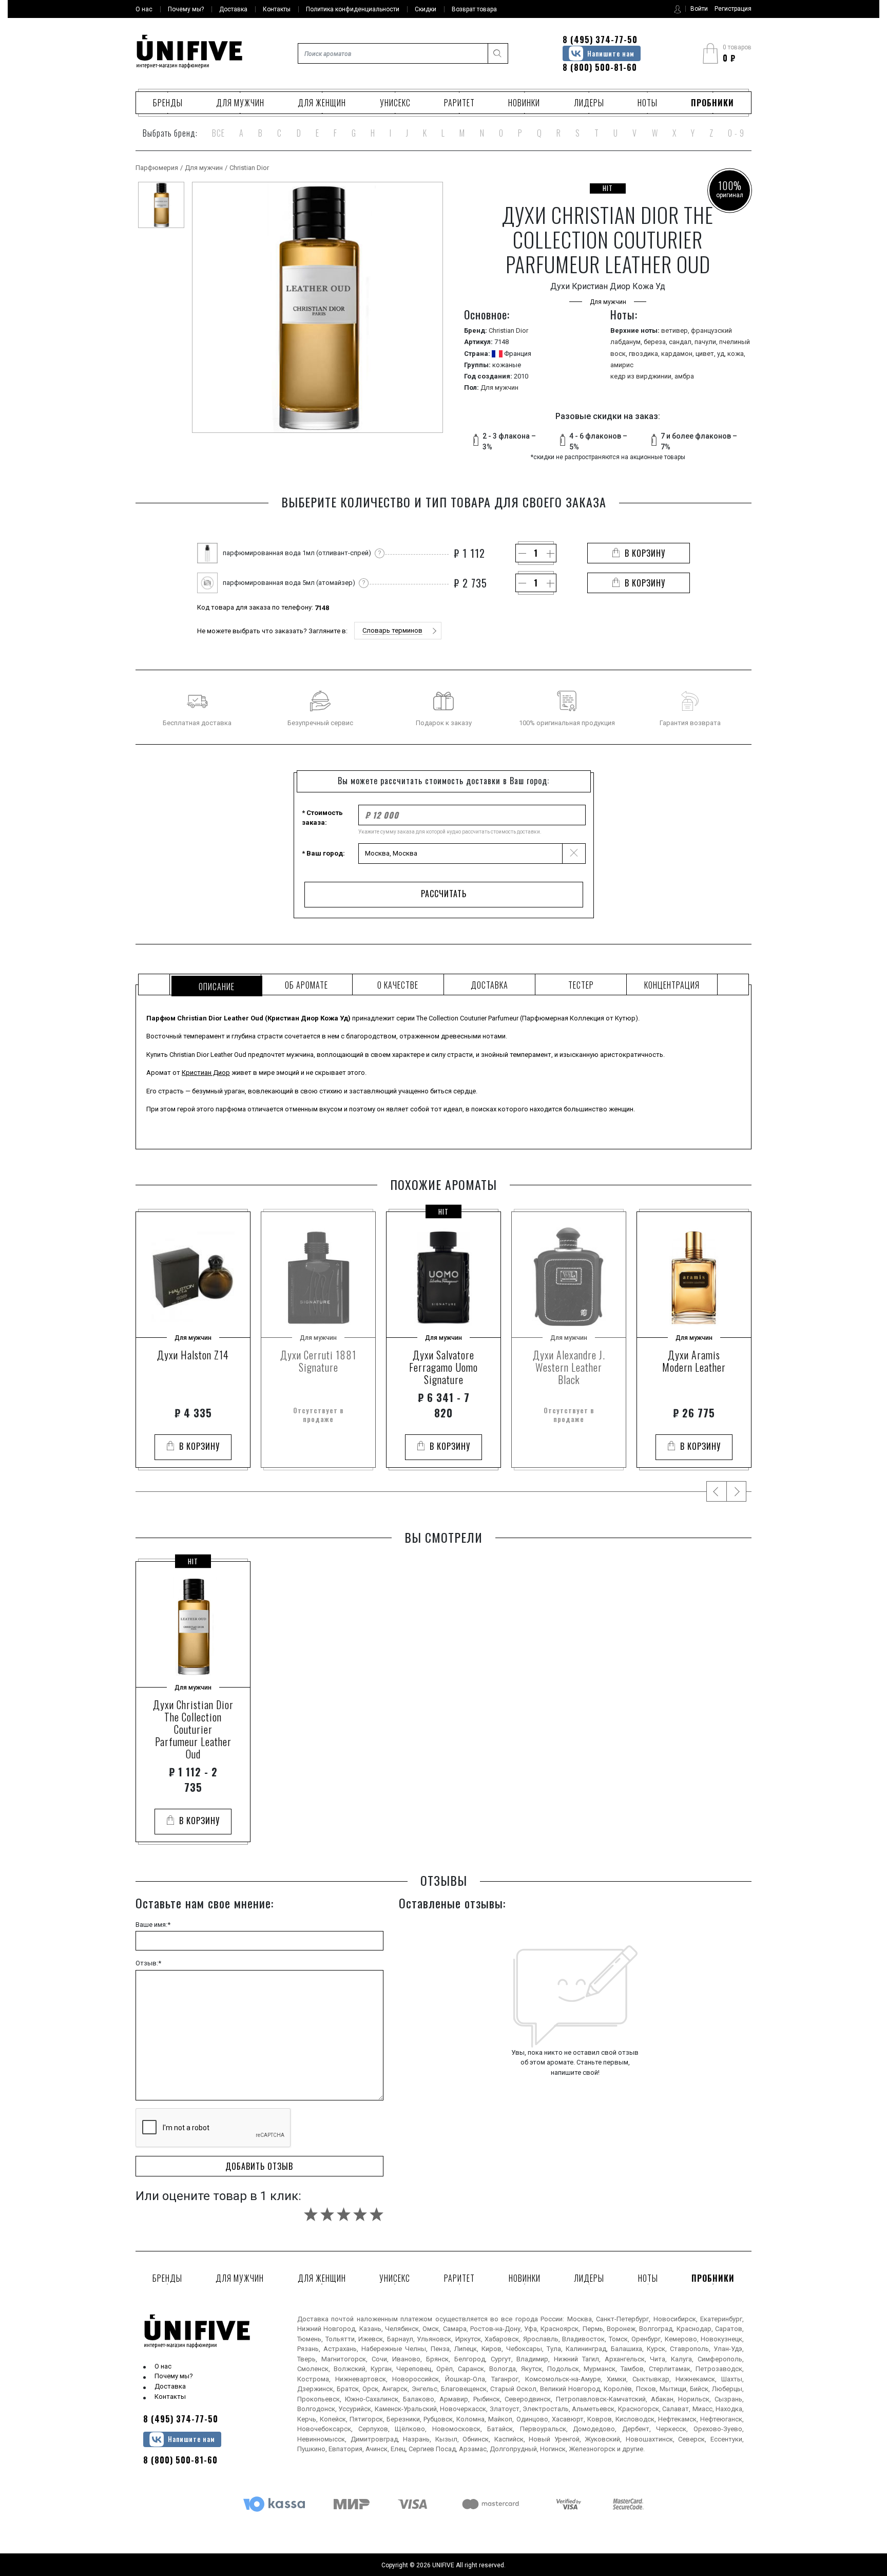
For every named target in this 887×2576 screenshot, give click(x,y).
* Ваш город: (323, 853)
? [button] (380, 553)
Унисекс (395, 103)
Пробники (712, 103)
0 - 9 (736, 133)
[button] (398, 631)
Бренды (168, 103)
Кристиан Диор (206, 1073)
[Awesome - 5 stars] (377, 2214)
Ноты (648, 103)
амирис (622, 365)
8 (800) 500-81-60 (600, 67)
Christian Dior (249, 168)
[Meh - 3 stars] (344, 2214)
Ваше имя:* (153, 1925)
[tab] (215, 984)
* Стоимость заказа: (322, 818)
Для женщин (322, 103)
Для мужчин (240, 103)
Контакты (170, 2397)
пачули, (707, 342)
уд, (722, 354)
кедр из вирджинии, (642, 376)
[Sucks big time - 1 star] (311, 2214)
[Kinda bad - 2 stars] (327, 2214)
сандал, (682, 342)
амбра (684, 376)
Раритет (459, 103)
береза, (656, 342)
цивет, (706, 354)
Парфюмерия (157, 168)
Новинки (524, 103)
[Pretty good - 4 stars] (360, 2214)
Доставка (170, 2386)
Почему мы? (174, 2376)
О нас (163, 2366)
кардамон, (678, 354)
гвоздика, (645, 354)
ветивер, (676, 330)
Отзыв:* (148, 1963)
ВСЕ (218, 133)
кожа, (736, 354)
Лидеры (589, 103)
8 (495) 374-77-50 (600, 40)
